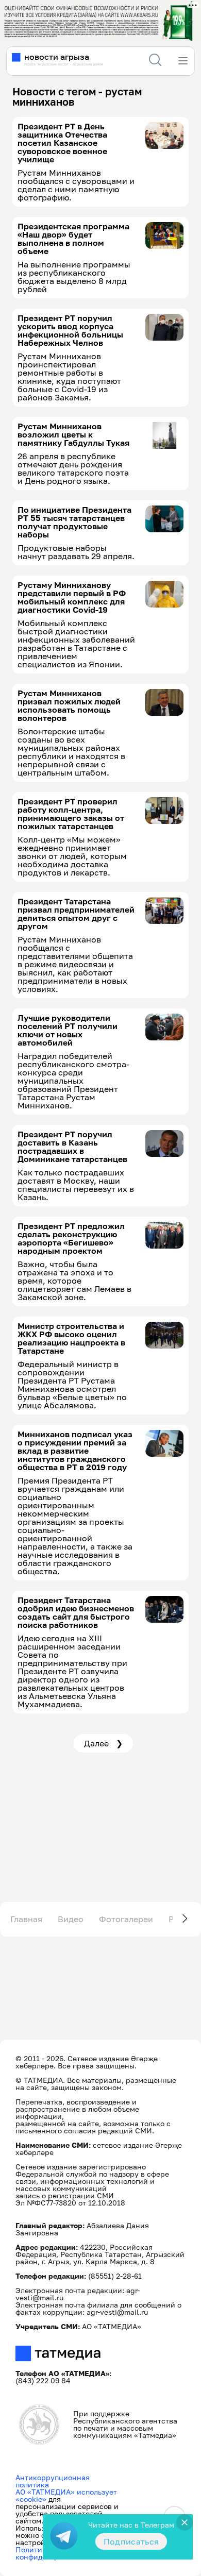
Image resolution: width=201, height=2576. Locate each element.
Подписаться (131, 2541)
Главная (26, 1919)
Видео (71, 1919)
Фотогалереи (126, 1919)
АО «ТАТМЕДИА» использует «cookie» (66, 2495)
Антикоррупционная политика (53, 2481)
